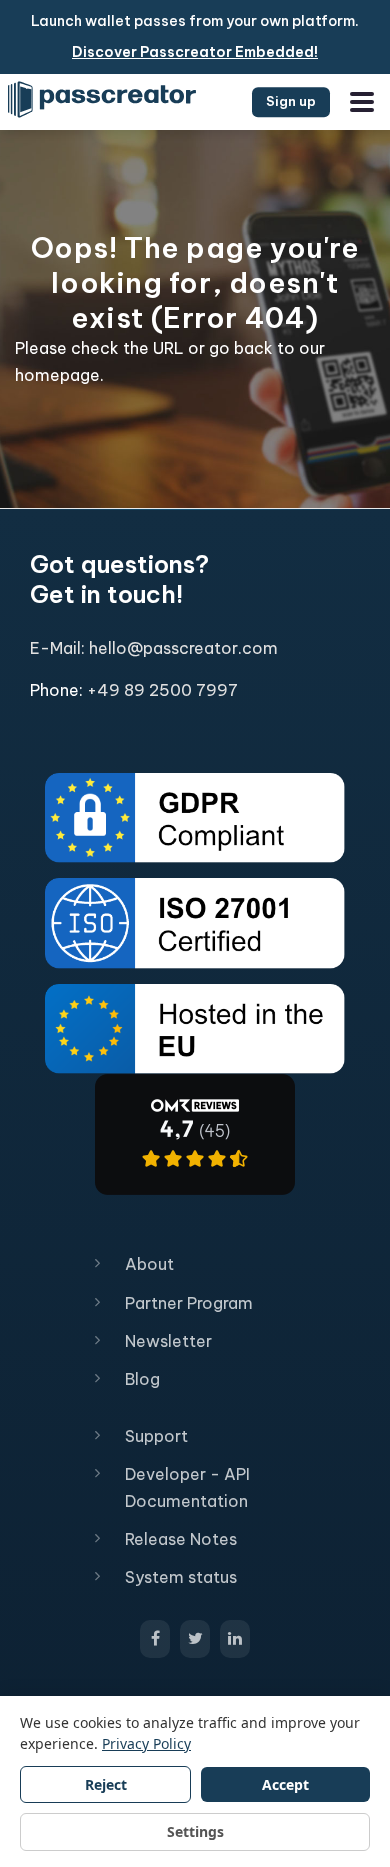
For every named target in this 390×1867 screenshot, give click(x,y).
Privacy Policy (146, 1743)
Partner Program (189, 1303)
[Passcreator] (195, 1133)
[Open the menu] (362, 102)
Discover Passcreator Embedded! (195, 52)
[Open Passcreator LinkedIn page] (235, 1639)
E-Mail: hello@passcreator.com (154, 648)
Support (156, 1436)
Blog (142, 1379)
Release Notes (181, 1539)
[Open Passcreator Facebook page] (155, 1639)
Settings (195, 1831)
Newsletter (168, 1341)
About (149, 1264)
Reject (106, 1784)
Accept (285, 1784)
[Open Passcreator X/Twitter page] (195, 1639)
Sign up (291, 101)
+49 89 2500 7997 (162, 690)
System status (181, 1577)
